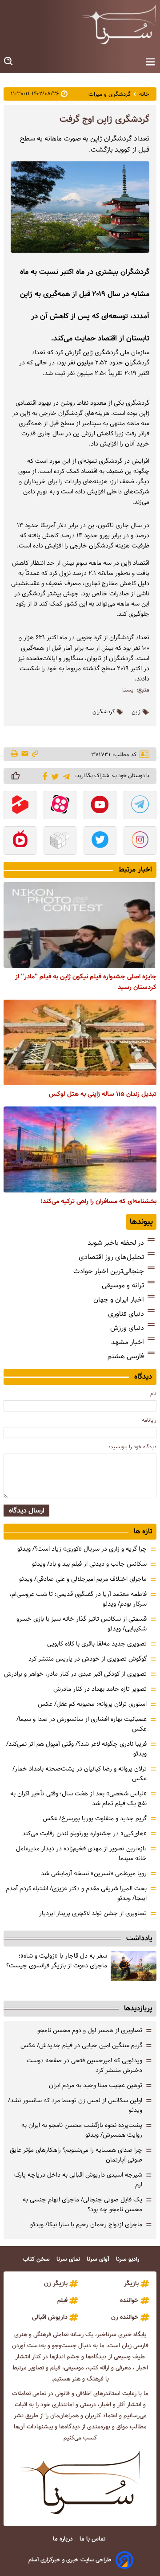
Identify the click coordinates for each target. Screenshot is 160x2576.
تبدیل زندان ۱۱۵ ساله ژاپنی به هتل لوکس (103, 1094)
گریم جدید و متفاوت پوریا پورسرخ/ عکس (95, 1818)
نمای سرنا (69, 2259)
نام (153, 1394)
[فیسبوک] (43, 775)
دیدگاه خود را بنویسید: (133, 1447)
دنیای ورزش (127, 1328)
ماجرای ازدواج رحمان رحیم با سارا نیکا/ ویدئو (86, 2224)
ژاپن (136, 712)
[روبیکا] (60, 841)
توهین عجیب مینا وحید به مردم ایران (96, 2085)
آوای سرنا (99, 2259)
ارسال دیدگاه (27, 1511)
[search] (9, 61)
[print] (15, 754)
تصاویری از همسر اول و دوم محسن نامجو (90, 2030)
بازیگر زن (56, 2283)
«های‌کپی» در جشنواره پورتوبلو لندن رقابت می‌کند (84, 1833)
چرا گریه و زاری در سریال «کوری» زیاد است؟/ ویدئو (82, 1549)
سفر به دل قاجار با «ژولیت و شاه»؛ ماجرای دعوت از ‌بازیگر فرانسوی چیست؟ (57, 1961)
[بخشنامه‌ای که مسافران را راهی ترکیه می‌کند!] (80, 1149)
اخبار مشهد (128, 1342)
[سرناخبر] (119, 24)
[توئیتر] (54, 776)
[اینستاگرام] (140, 841)
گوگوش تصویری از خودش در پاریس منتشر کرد (88, 1659)
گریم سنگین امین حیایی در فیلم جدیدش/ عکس (81, 2045)
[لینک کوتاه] (35, 754)
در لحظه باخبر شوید (116, 1243)
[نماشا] (20, 841)
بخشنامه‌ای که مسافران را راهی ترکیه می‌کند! (99, 1201)
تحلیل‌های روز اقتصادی (111, 1257)
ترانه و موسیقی (123, 1285)
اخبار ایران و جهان (119, 1300)
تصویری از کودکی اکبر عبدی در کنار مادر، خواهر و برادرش (75, 1674)
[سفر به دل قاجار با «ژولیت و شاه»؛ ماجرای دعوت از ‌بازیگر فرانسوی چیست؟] (134, 1966)
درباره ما (64, 2539)
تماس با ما (93, 2539)
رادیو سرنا (128, 2259)
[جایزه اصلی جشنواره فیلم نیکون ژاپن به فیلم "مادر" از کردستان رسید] (80, 925)
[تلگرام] (65, 776)
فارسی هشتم (126, 1356)
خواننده (129, 2300)
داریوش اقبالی (50, 2317)
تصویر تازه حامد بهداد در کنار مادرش (100, 1689)
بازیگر (131, 2283)
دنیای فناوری (126, 1314)
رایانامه (149, 1420)
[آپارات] (60, 806)
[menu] (150, 62)
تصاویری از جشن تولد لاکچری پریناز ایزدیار (93, 1913)
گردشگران (104, 712)
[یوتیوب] (100, 806)
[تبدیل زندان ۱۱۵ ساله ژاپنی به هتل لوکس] (80, 1042)
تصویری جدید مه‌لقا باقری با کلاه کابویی (97, 1644)
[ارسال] (25, 754)
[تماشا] (20, 806)
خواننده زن (125, 2317)
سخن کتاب (37, 2259)
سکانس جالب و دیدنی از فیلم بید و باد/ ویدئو (89, 1564)
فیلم (62, 2300)
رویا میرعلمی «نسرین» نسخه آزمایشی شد (94, 1873)
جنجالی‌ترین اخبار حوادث (109, 1271)
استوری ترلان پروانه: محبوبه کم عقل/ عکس (92, 1704)
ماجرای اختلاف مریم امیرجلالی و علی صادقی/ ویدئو (83, 1579)
